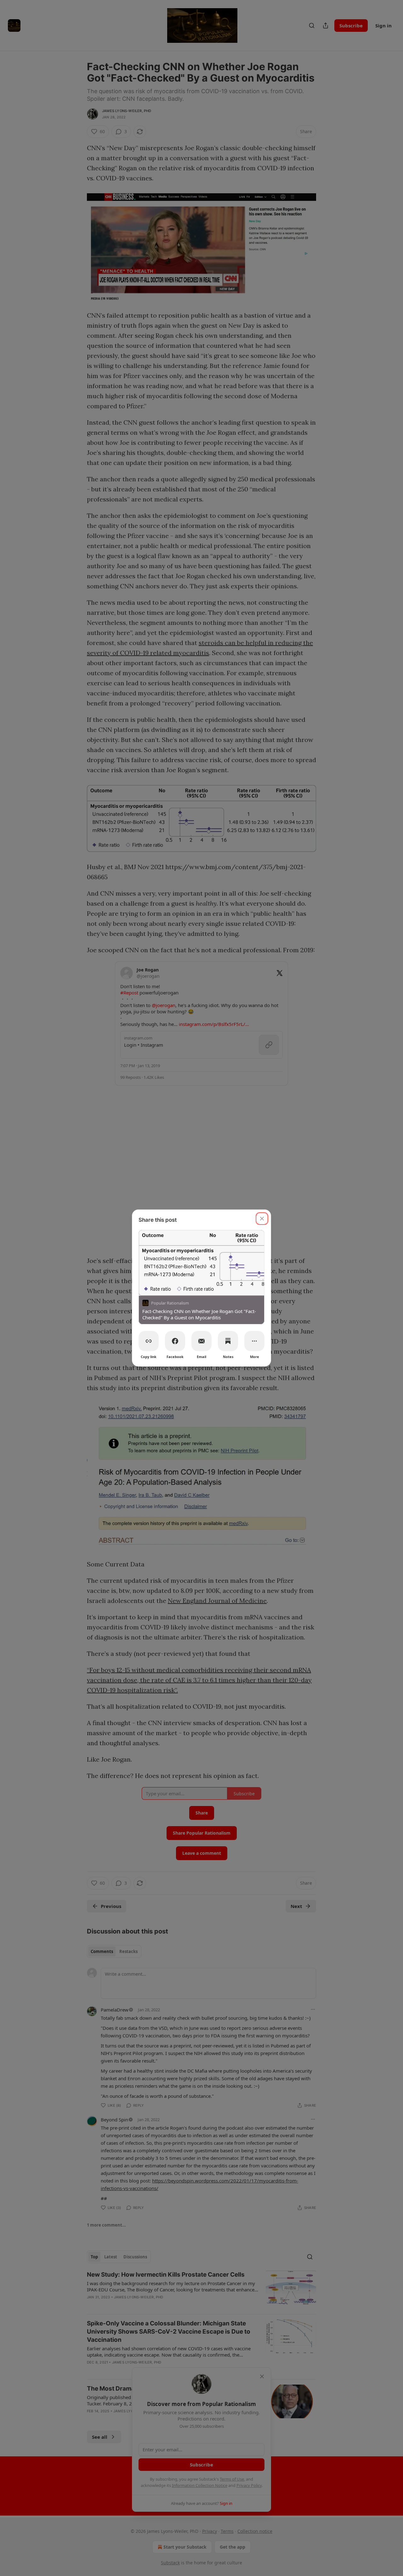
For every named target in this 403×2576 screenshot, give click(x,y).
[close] (262, 1219)
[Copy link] (149, 1341)
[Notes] (228, 1341)
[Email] (201, 1341)
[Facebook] (175, 1341)
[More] (254, 1341)
